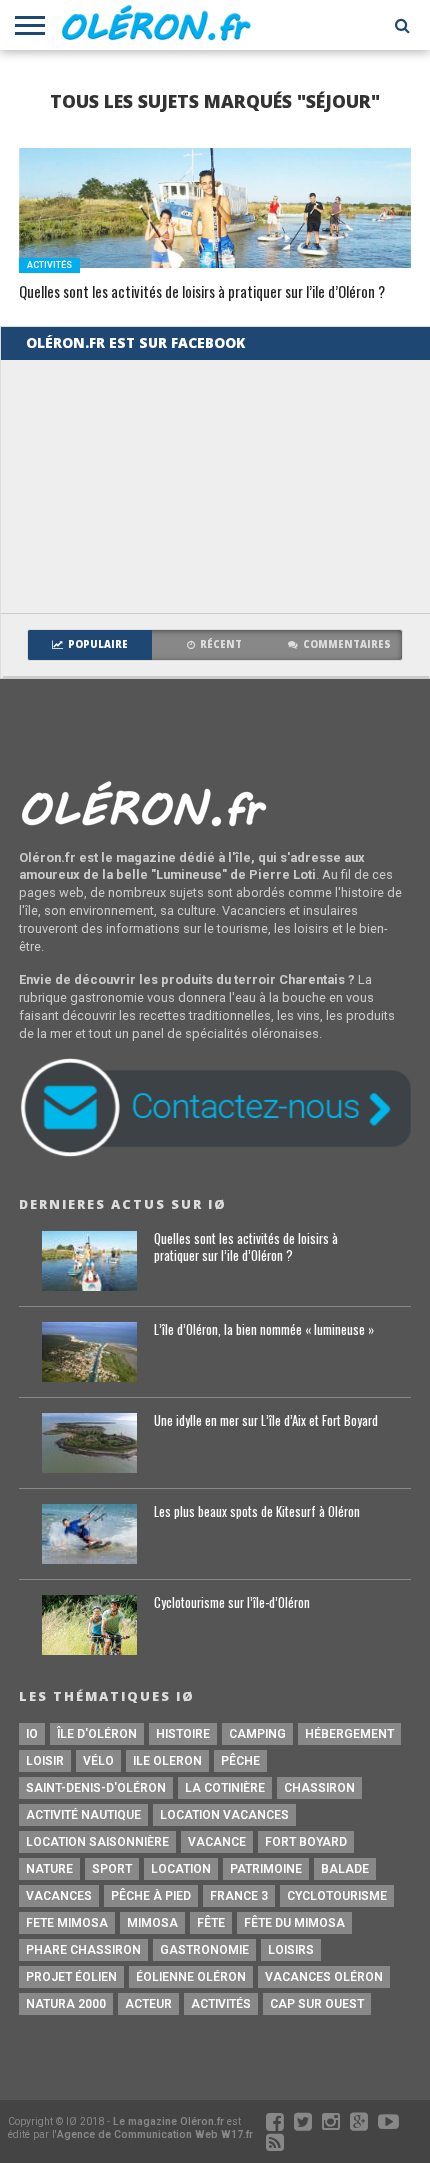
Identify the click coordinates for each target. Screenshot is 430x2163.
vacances (59, 1896)
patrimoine (266, 1869)
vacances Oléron (324, 1977)
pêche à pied (151, 1896)
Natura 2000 (66, 2004)
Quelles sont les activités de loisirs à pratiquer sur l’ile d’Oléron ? (202, 292)
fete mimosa (67, 1923)
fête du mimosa (294, 1923)
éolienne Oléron (191, 1977)
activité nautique (83, 1815)
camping (257, 1734)
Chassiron (319, 1788)
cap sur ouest (317, 2004)
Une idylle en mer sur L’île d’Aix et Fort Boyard (266, 1421)
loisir (45, 1761)
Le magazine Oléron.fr (168, 2121)
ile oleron (167, 1761)
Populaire (98, 644)
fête (211, 1923)
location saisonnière (97, 1842)
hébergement (349, 1734)
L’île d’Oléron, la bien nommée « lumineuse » (264, 1330)
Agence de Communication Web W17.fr (155, 2134)
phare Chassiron (83, 1950)
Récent (221, 644)
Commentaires (347, 644)
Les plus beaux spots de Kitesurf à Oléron (257, 1512)
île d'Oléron (97, 1734)
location (181, 1869)
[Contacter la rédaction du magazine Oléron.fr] (215, 1153)
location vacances (224, 1815)
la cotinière (225, 1788)
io (32, 1734)
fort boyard (306, 1842)
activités (221, 2004)
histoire (183, 1734)
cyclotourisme (337, 1896)
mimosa (152, 1923)
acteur (148, 2004)
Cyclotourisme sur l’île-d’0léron (232, 1603)
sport (112, 1869)
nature (49, 1869)
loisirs (291, 1950)
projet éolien (71, 1977)
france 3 (239, 1896)
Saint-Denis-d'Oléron (96, 1788)
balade (345, 1869)
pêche (240, 1761)
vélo (98, 1761)
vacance (217, 1842)
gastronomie (204, 1950)
